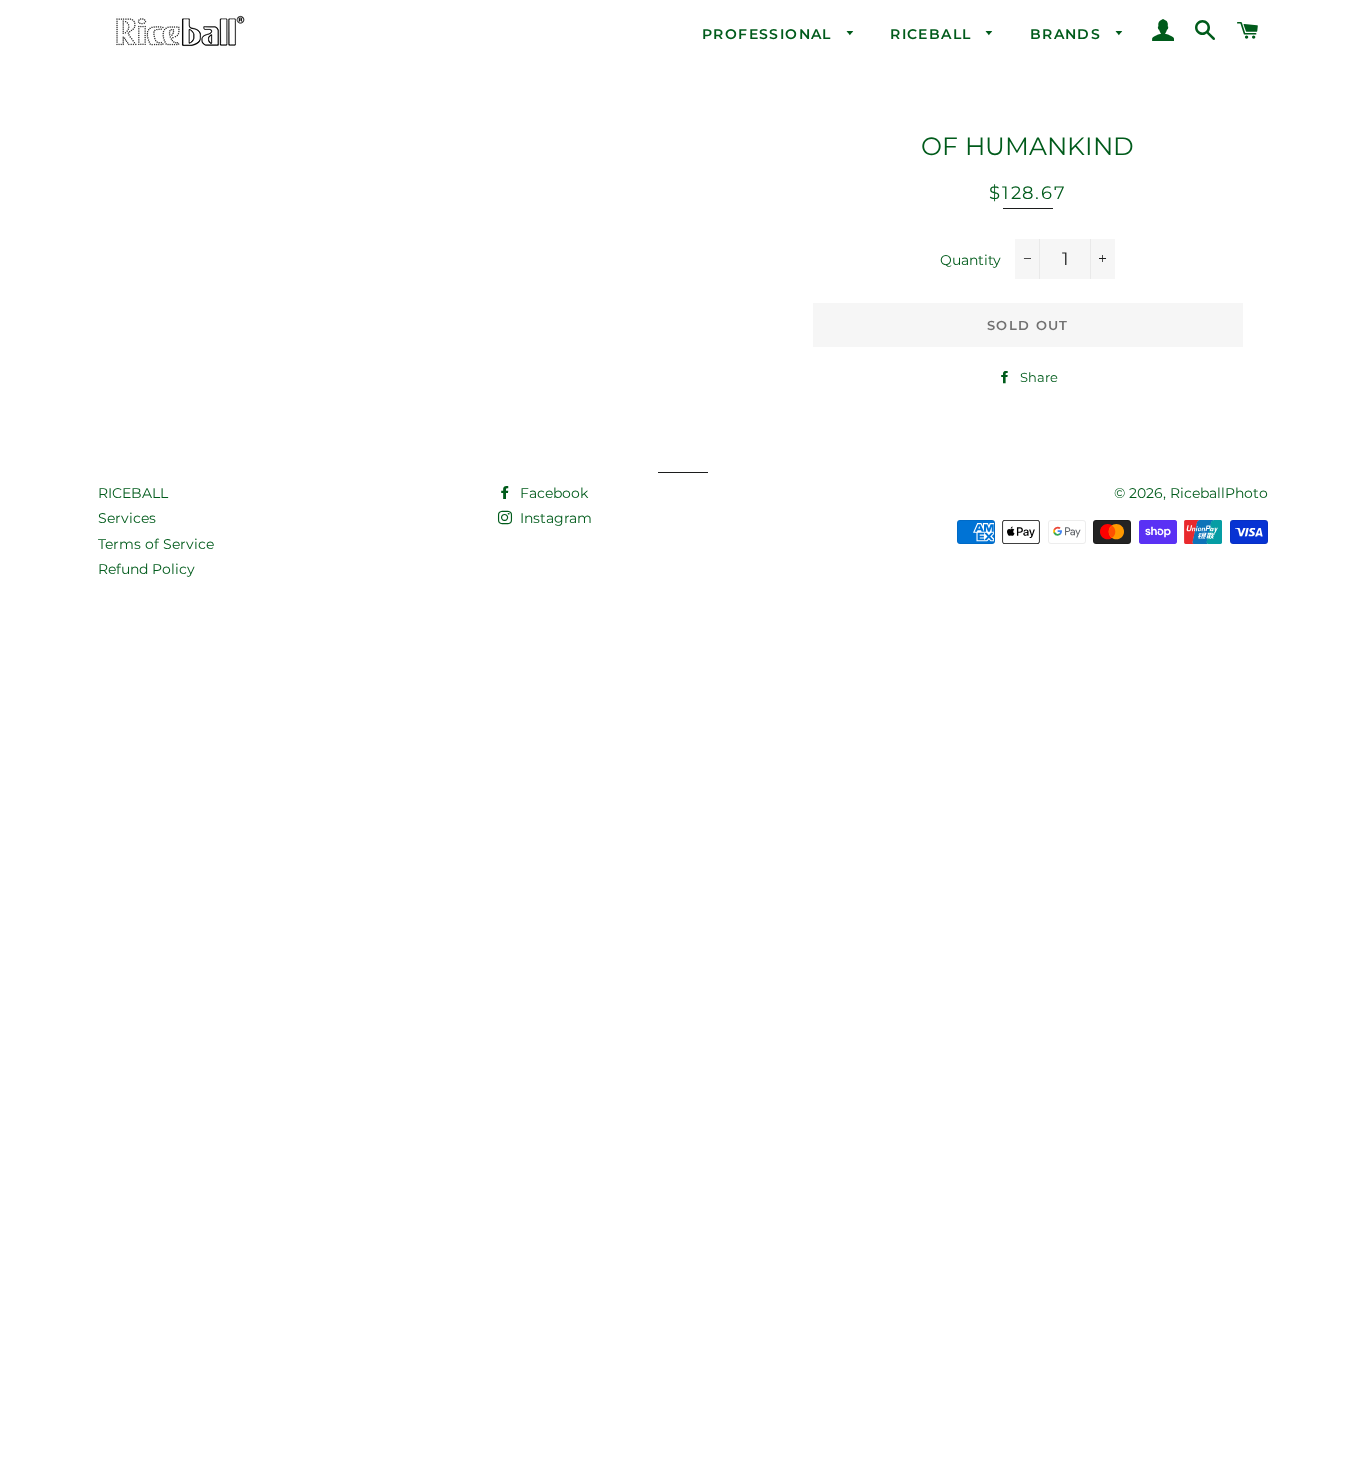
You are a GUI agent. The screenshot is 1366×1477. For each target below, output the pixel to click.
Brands (1068, 34)
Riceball (933, 34)
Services (127, 518)
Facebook (552, 493)
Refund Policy (146, 569)
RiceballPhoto (1219, 493)
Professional (769, 34)
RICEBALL (133, 493)
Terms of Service (156, 544)
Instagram (554, 518)
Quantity (970, 260)
